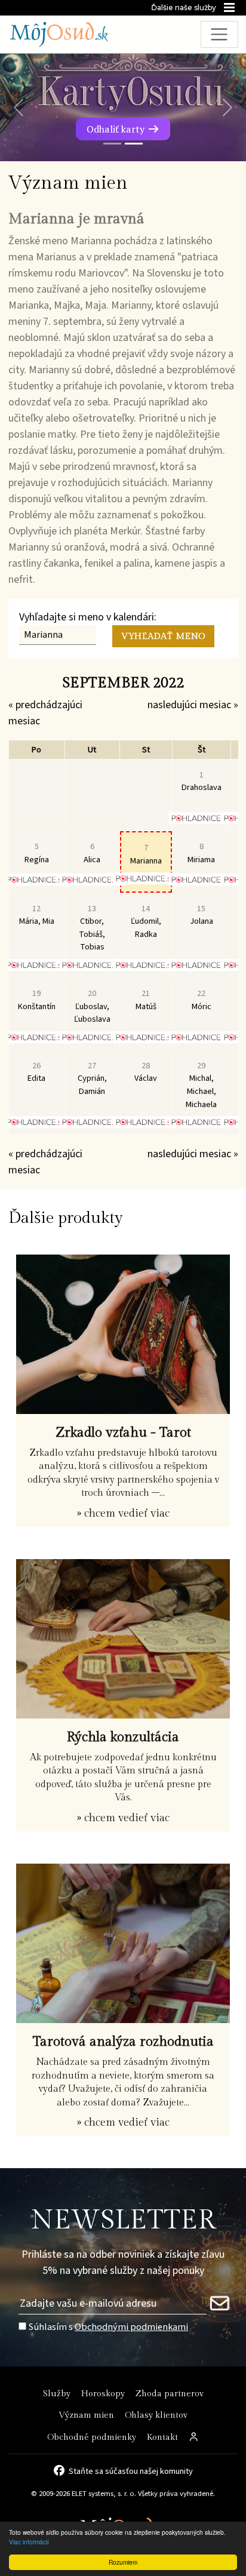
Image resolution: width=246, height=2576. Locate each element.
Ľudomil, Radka (146, 921)
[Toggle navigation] (219, 34)
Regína (37, 853)
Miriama (201, 853)
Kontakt (162, 2437)
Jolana (202, 915)
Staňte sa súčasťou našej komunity (131, 2470)
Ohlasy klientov (156, 2415)
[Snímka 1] (112, 144)
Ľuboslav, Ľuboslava (92, 1006)
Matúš (146, 1000)
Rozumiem (123, 2562)
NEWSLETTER (123, 2220)
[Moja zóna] (194, 2438)
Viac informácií (29, 2542)
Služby (57, 2394)
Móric (202, 1000)
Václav (146, 1072)
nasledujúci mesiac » (193, 705)
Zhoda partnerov (170, 2394)
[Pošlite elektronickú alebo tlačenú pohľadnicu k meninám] (202, 818)
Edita (36, 1072)
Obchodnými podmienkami (131, 2327)
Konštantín (37, 1000)
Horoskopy (103, 2394)
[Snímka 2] (134, 144)
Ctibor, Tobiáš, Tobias (92, 928)
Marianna (146, 854)
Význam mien (86, 2415)
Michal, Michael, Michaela (201, 1085)
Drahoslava (202, 781)
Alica (92, 853)
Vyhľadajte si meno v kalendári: (88, 617)
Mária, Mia (37, 915)
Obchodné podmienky (92, 2437)
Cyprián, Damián (92, 1078)
